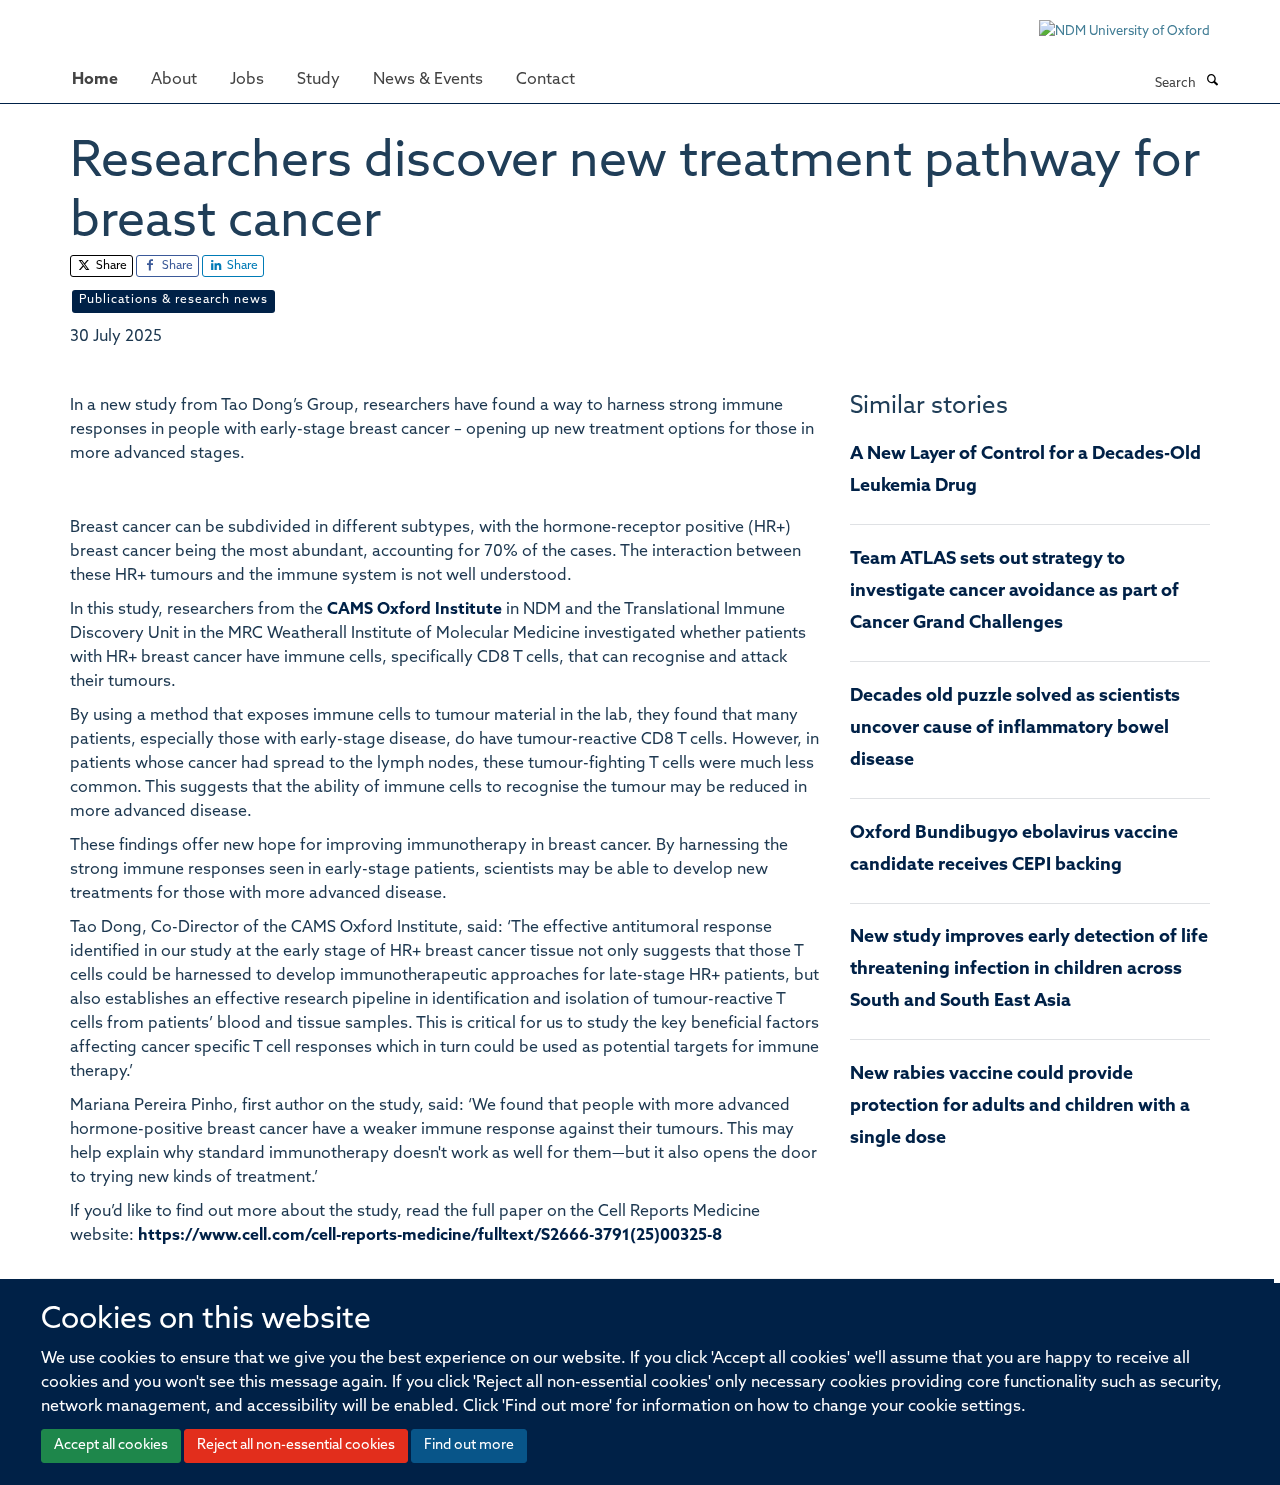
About (174, 80)
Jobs (247, 80)
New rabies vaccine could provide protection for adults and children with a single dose (1020, 1107)
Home (95, 80)
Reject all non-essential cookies (296, 1445)
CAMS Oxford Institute (414, 610)
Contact (545, 80)
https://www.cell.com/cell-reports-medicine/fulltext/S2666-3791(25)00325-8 (430, 1236)
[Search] (1212, 82)
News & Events (428, 80)
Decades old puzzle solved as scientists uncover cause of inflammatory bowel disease (1015, 729)
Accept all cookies (111, 1445)
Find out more (469, 1445)
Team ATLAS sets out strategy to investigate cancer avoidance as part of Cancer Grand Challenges (1014, 592)
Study (318, 80)
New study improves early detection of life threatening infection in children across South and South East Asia (1029, 970)
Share (110, 266)
